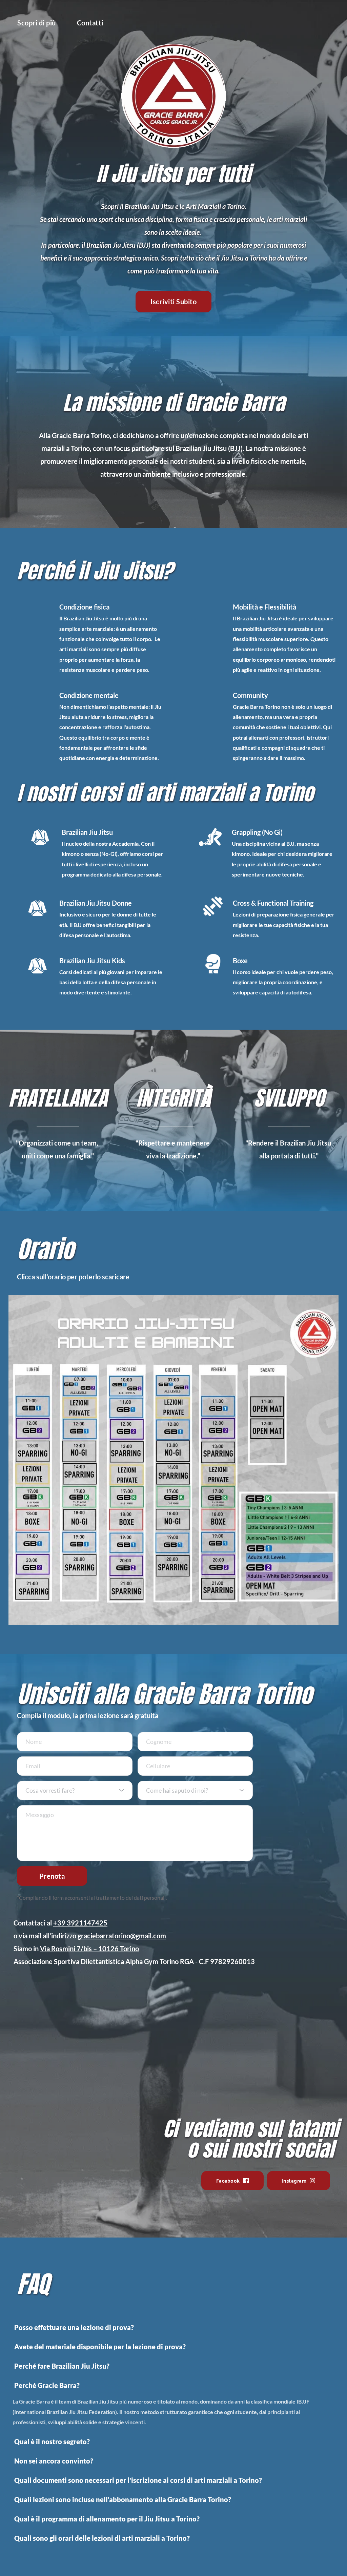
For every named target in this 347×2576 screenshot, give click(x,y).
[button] (173, 2327)
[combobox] (75, 1790)
